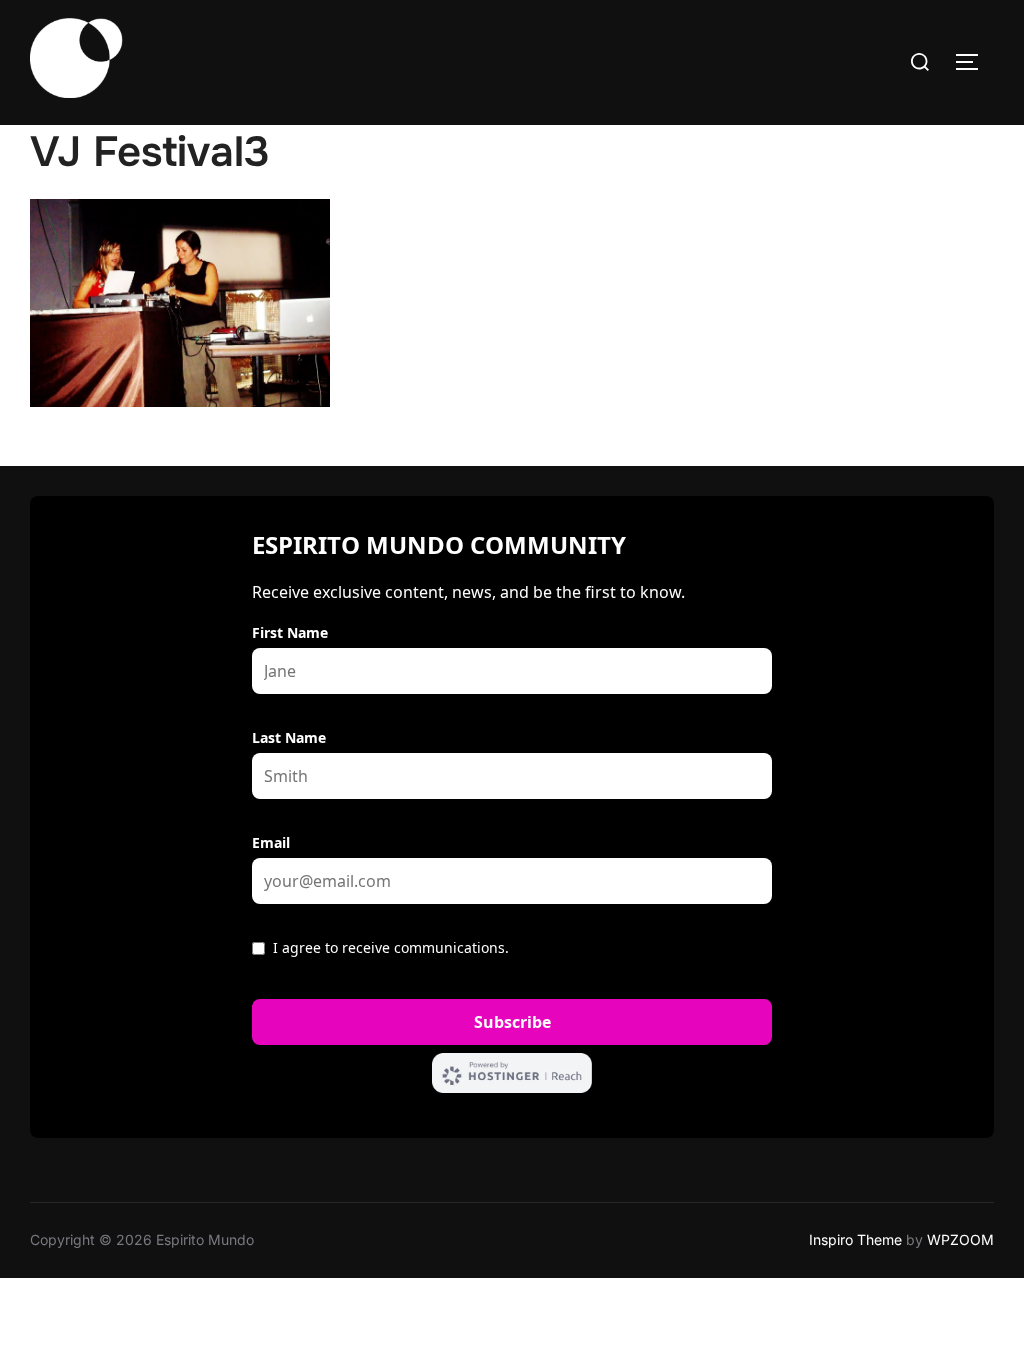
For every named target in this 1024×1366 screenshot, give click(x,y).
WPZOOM (960, 1239)
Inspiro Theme (855, 1239)
